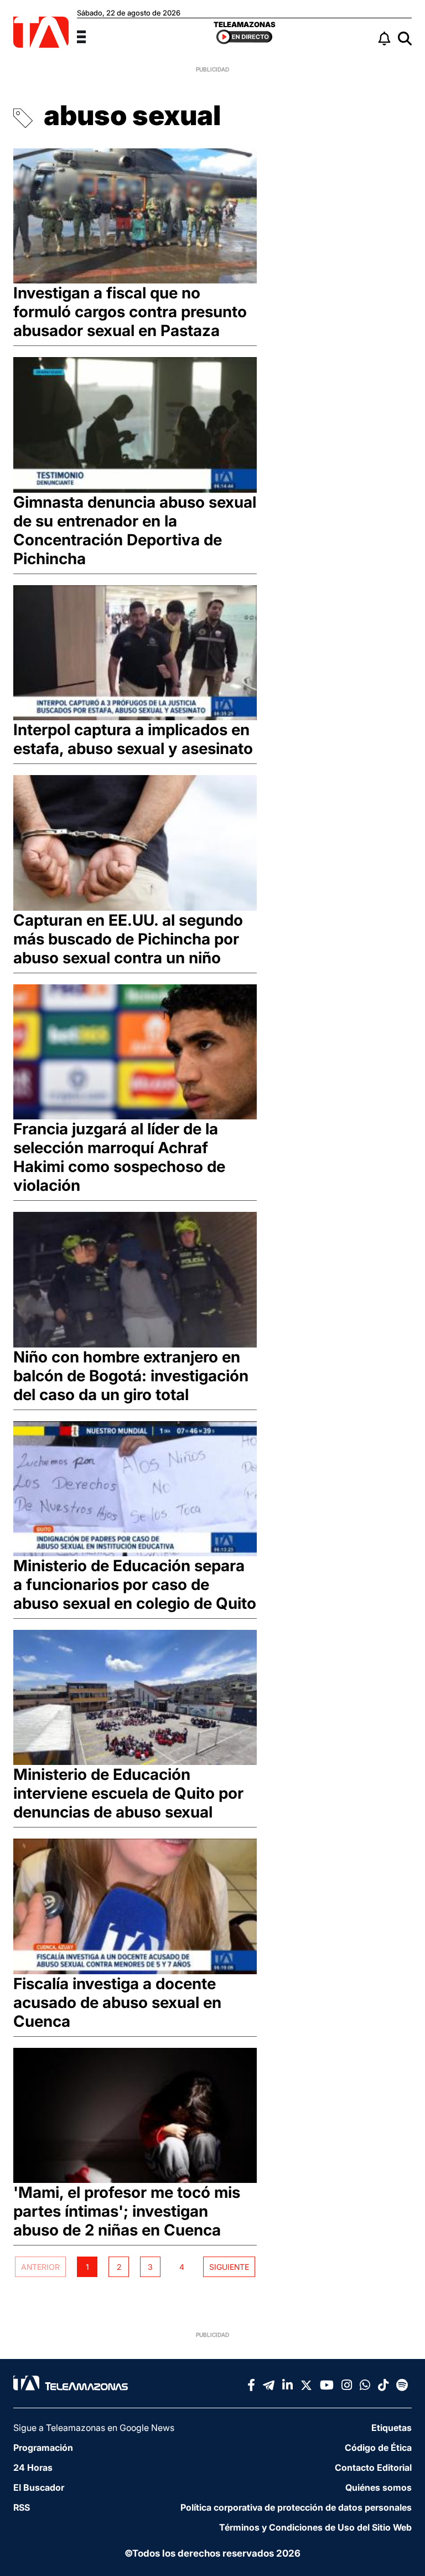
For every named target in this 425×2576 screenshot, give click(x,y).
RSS (22, 2507)
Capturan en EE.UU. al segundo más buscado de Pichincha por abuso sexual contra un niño (128, 939)
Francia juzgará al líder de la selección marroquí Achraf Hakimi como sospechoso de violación (119, 1157)
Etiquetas (392, 2428)
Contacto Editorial (373, 2467)
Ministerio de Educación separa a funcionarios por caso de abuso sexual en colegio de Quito (135, 1584)
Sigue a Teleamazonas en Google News (94, 2428)
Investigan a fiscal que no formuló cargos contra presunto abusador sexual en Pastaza (130, 312)
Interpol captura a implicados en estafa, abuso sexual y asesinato (133, 739)
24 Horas (33, 2467)
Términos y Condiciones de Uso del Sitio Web (315, 2527)
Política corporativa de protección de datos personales (296, 2507)
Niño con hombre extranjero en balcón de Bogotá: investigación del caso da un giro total (131, 1376)
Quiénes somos (379, 2487)
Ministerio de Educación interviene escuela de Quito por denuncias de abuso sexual (128, 1793)
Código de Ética (378, 2448)
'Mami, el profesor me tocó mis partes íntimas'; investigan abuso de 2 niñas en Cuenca (127, 2211)
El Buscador (39, 2487)
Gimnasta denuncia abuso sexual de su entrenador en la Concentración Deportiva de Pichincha (135, 530)
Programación (43, 2448)
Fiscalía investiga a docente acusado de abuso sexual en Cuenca (117, 2002)
